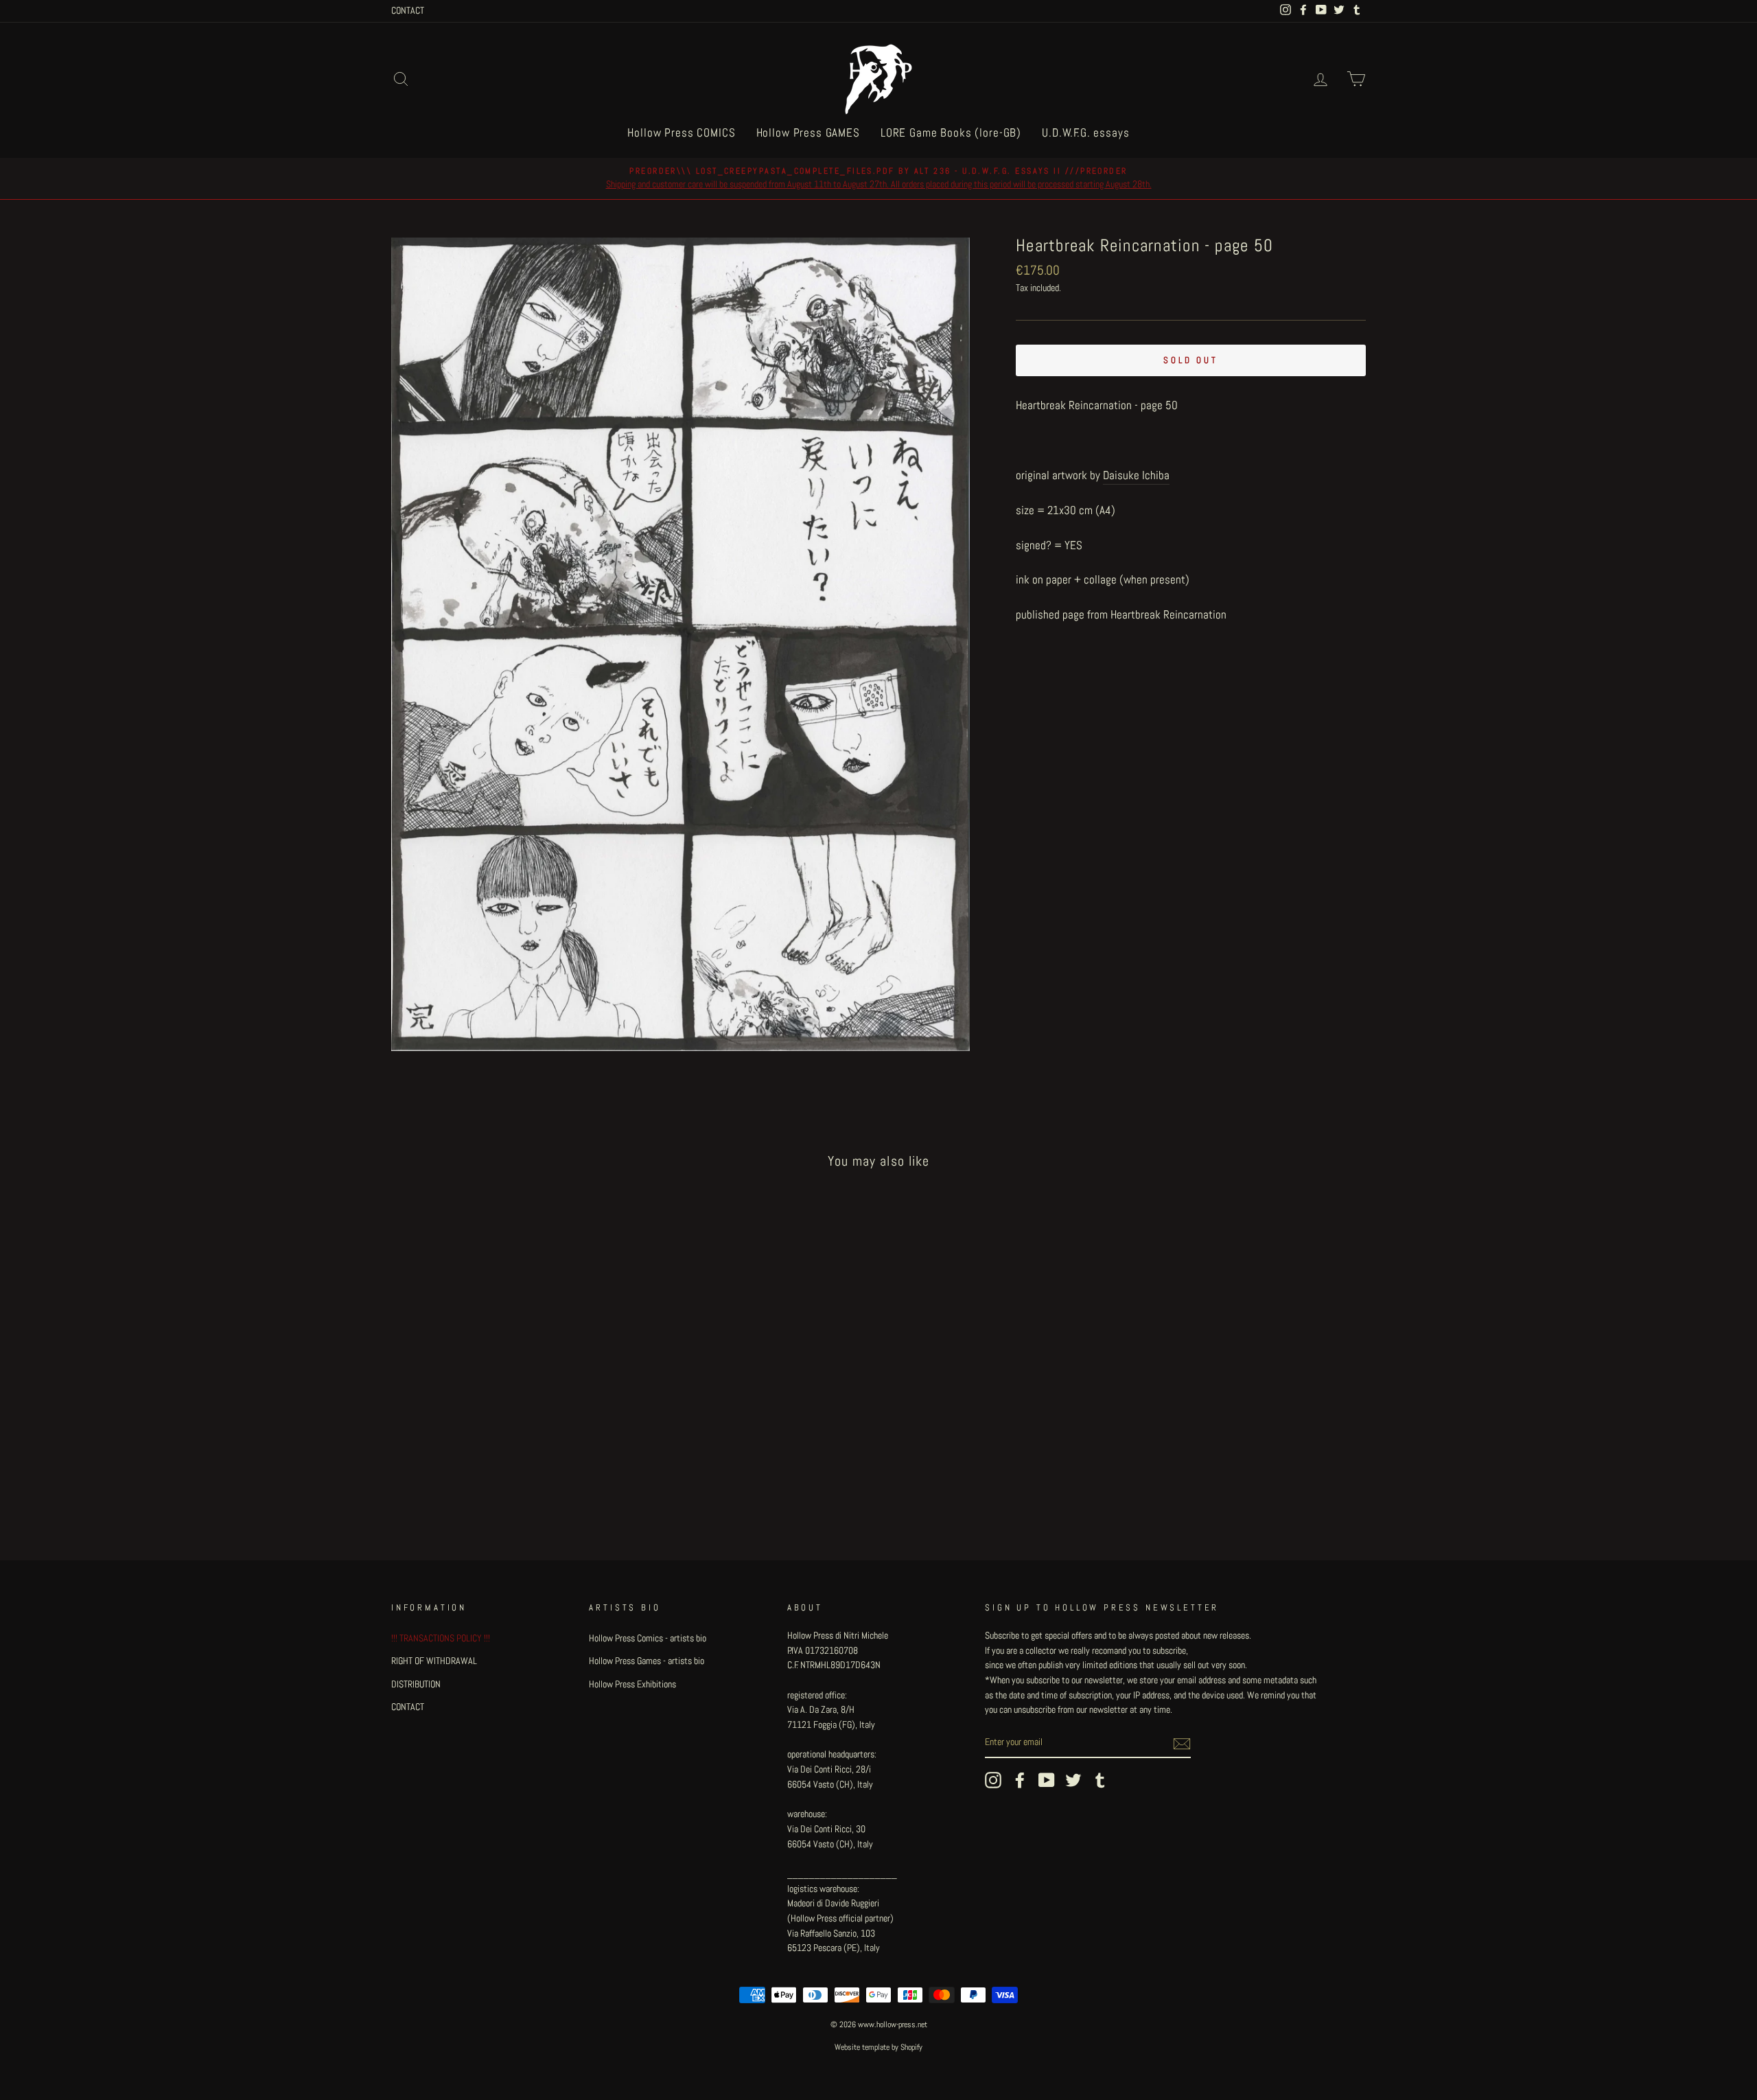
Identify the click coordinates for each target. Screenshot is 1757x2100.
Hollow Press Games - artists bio (647, 1661)
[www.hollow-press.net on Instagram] (993, 1780)
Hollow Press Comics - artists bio (648, 1638)
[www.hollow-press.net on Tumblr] (1100, 1780)
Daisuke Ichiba (1136, 475)
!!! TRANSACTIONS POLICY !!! (441, 1638)
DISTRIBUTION (416, 1684)
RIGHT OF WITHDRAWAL (434, 1661)
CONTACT (408, 10)
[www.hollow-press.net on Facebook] (1020, 1780)
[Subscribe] (1182, 1743)
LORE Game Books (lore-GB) (951, 132)
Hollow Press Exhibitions (632, 1684)
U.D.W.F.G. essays (1085, 132)
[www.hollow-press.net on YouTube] (1047, 1780)
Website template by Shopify (878, 2047)
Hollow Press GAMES (808, 132)
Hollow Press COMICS (681, 132)
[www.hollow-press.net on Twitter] (1073, 1780)
